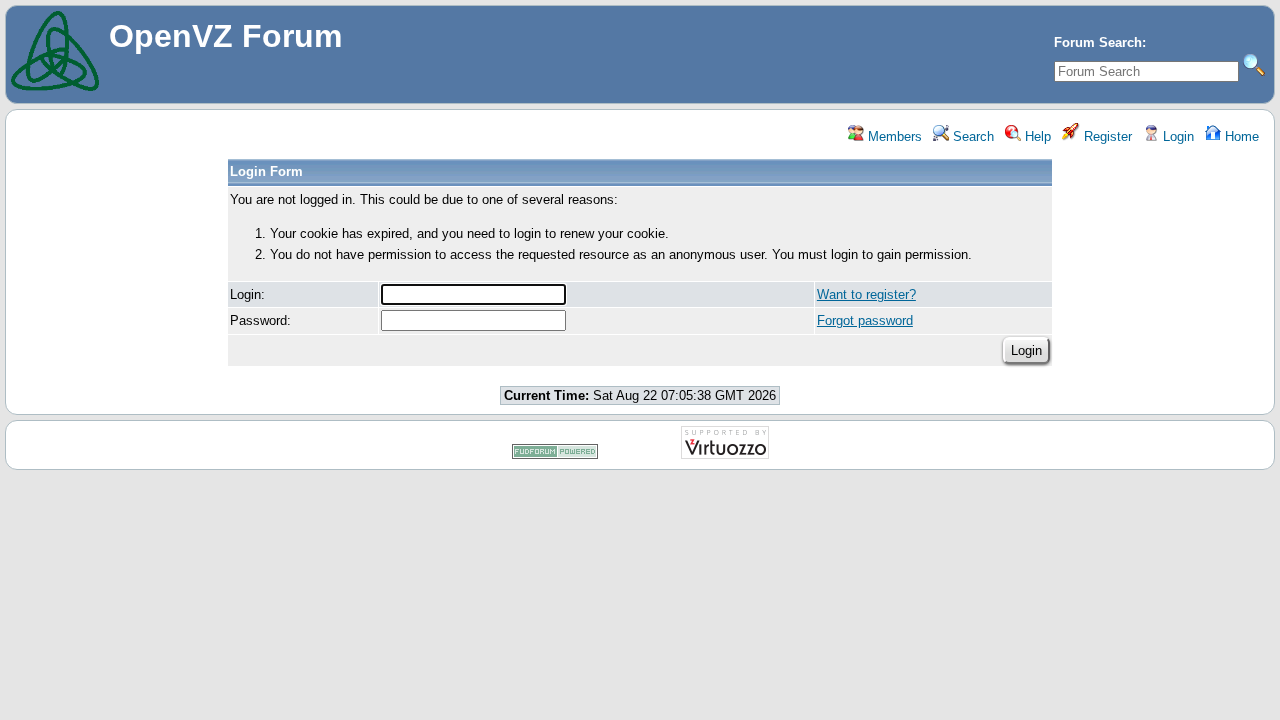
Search (971, 136)
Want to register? (866, 294)
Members (893, 136)
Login (1176, 136)
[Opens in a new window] (555, 455)
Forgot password (865, 320)
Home (1240, 136)
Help (1036, 136)
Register (1106, 136)
